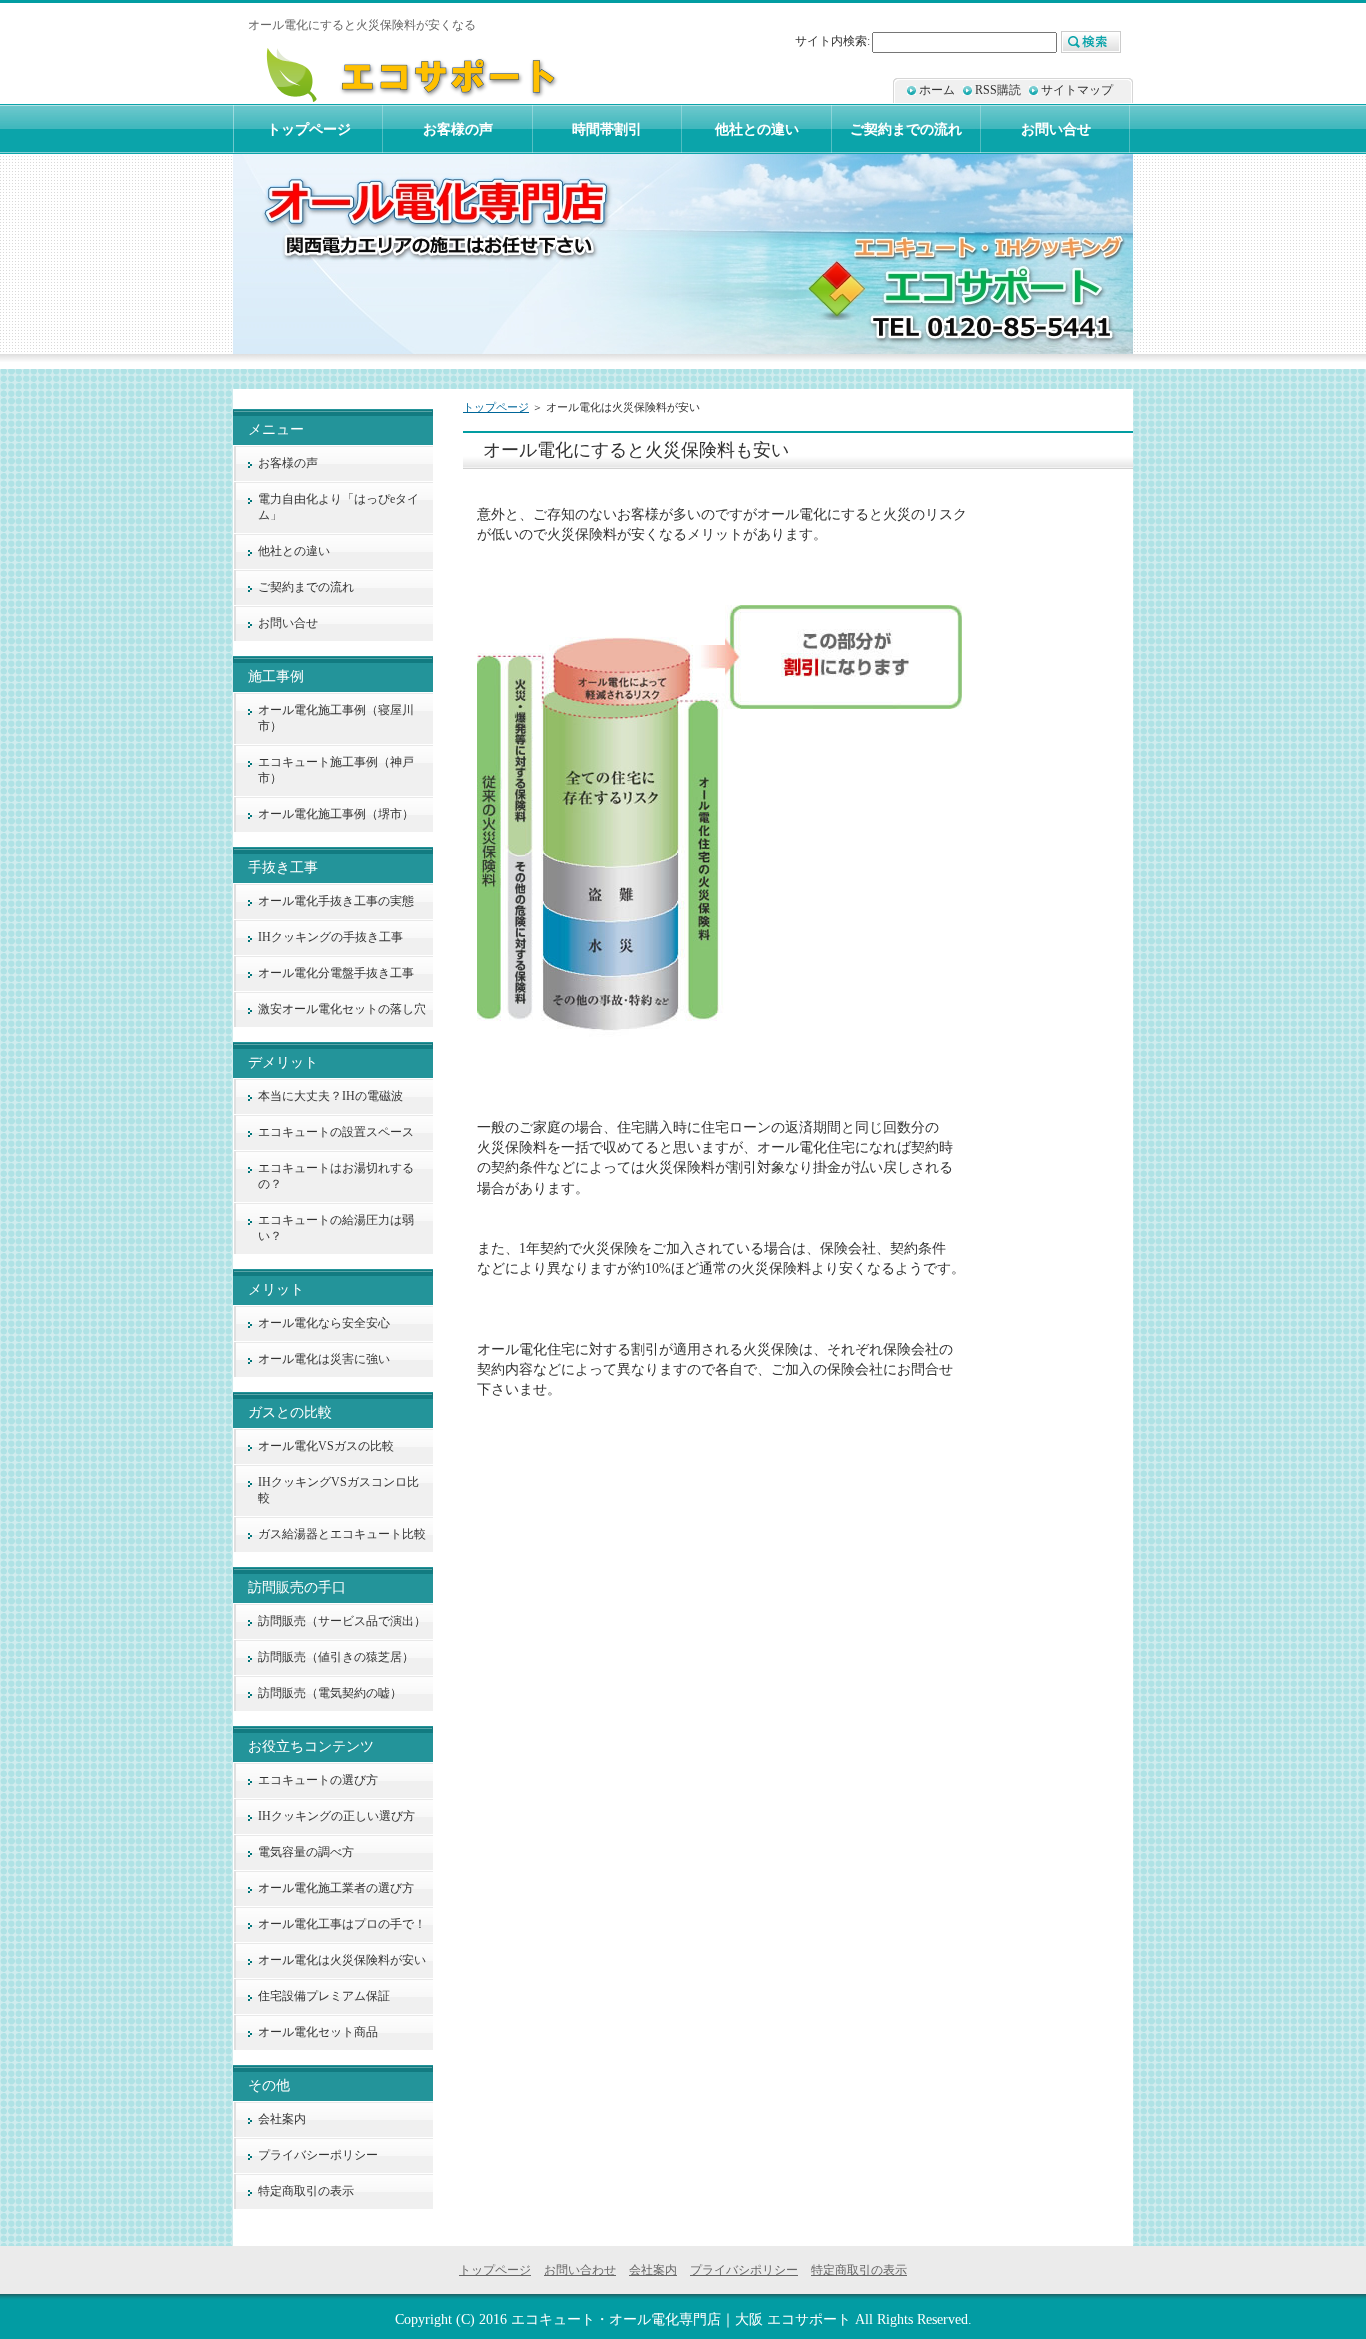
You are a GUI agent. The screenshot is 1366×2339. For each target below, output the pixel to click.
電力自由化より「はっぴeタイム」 (338, 507)
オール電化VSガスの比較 (326, 1446)
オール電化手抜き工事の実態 (336, 901)
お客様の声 (288, 463)
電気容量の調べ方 (306, 1852)
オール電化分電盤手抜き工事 (336, 973)
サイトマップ (1077, 90)
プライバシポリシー (744, 2270)
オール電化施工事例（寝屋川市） (336, 718)
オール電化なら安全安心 (324, 1323)
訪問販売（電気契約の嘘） (330, 1693)
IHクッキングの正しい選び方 (336, 1816)
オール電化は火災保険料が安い (342, 1960)
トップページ (496, 407)
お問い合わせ (580, 2270)
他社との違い (294, 551)
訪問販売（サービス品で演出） (342, 1621)
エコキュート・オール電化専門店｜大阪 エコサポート (681, 2319)
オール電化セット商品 (318, 2032)
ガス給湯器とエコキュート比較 (342, 1534)
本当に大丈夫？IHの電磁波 (330, 1096)
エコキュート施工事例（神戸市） (336, 770)
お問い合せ (288, 623)
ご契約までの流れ (306, 587)
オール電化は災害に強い (324, 1359)
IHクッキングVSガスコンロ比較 (338, 1490)
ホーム (937, 90)
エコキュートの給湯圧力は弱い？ (336, 1228)
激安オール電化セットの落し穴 (342, 1009)
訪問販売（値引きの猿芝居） (336, 1657)
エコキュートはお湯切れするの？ (336, 1176)
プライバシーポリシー (318, 2155)
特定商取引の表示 (306, 2191)
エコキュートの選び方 (318, 1780)
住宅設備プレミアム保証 (324, 1996)
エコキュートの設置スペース (336, 1132)
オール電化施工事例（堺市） (336, 814)
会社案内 (282, 2119)
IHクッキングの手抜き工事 (330, 937)
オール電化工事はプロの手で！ (342, 1924)
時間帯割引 (607, 129)
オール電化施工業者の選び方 (336, 1888)
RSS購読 (998, 90)
